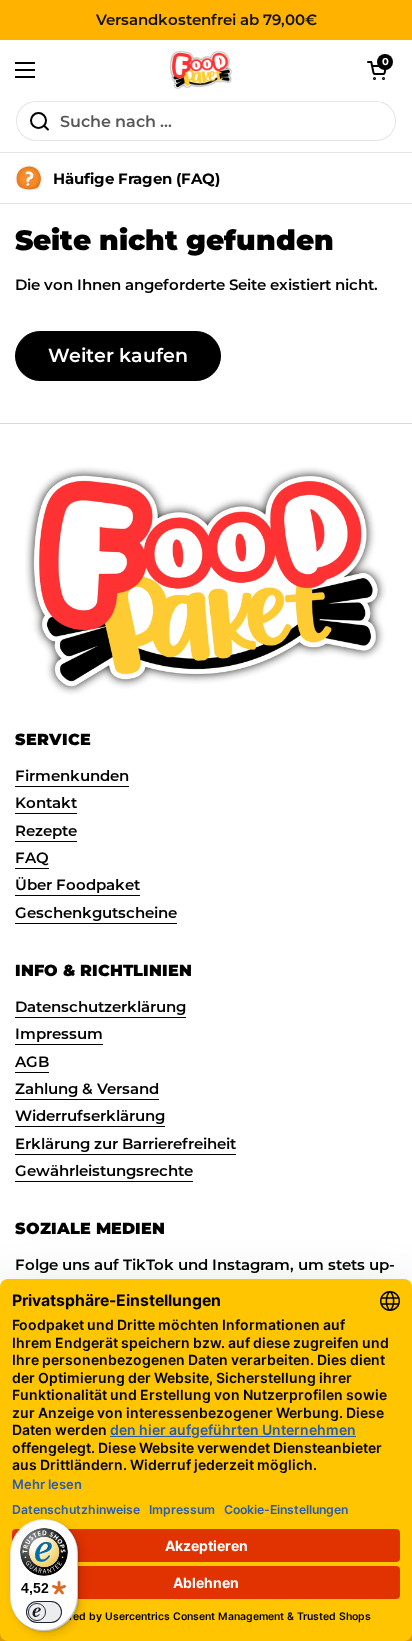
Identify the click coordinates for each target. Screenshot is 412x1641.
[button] (377, 70)
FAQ (32, 858)
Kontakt (46, 803)
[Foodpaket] (201, 70)
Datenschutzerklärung (100, 1007)
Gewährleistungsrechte (104, 1171)
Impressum (59, 1034)
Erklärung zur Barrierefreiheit (125, 1144)
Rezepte (46, 831)
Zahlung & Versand (87, 1089)
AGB (32, 1062)
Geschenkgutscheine (96, 913)
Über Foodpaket (77, 885)
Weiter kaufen (118, 355)
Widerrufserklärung (90, 1116)
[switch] (44, 1612)
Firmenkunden (72, 776)
